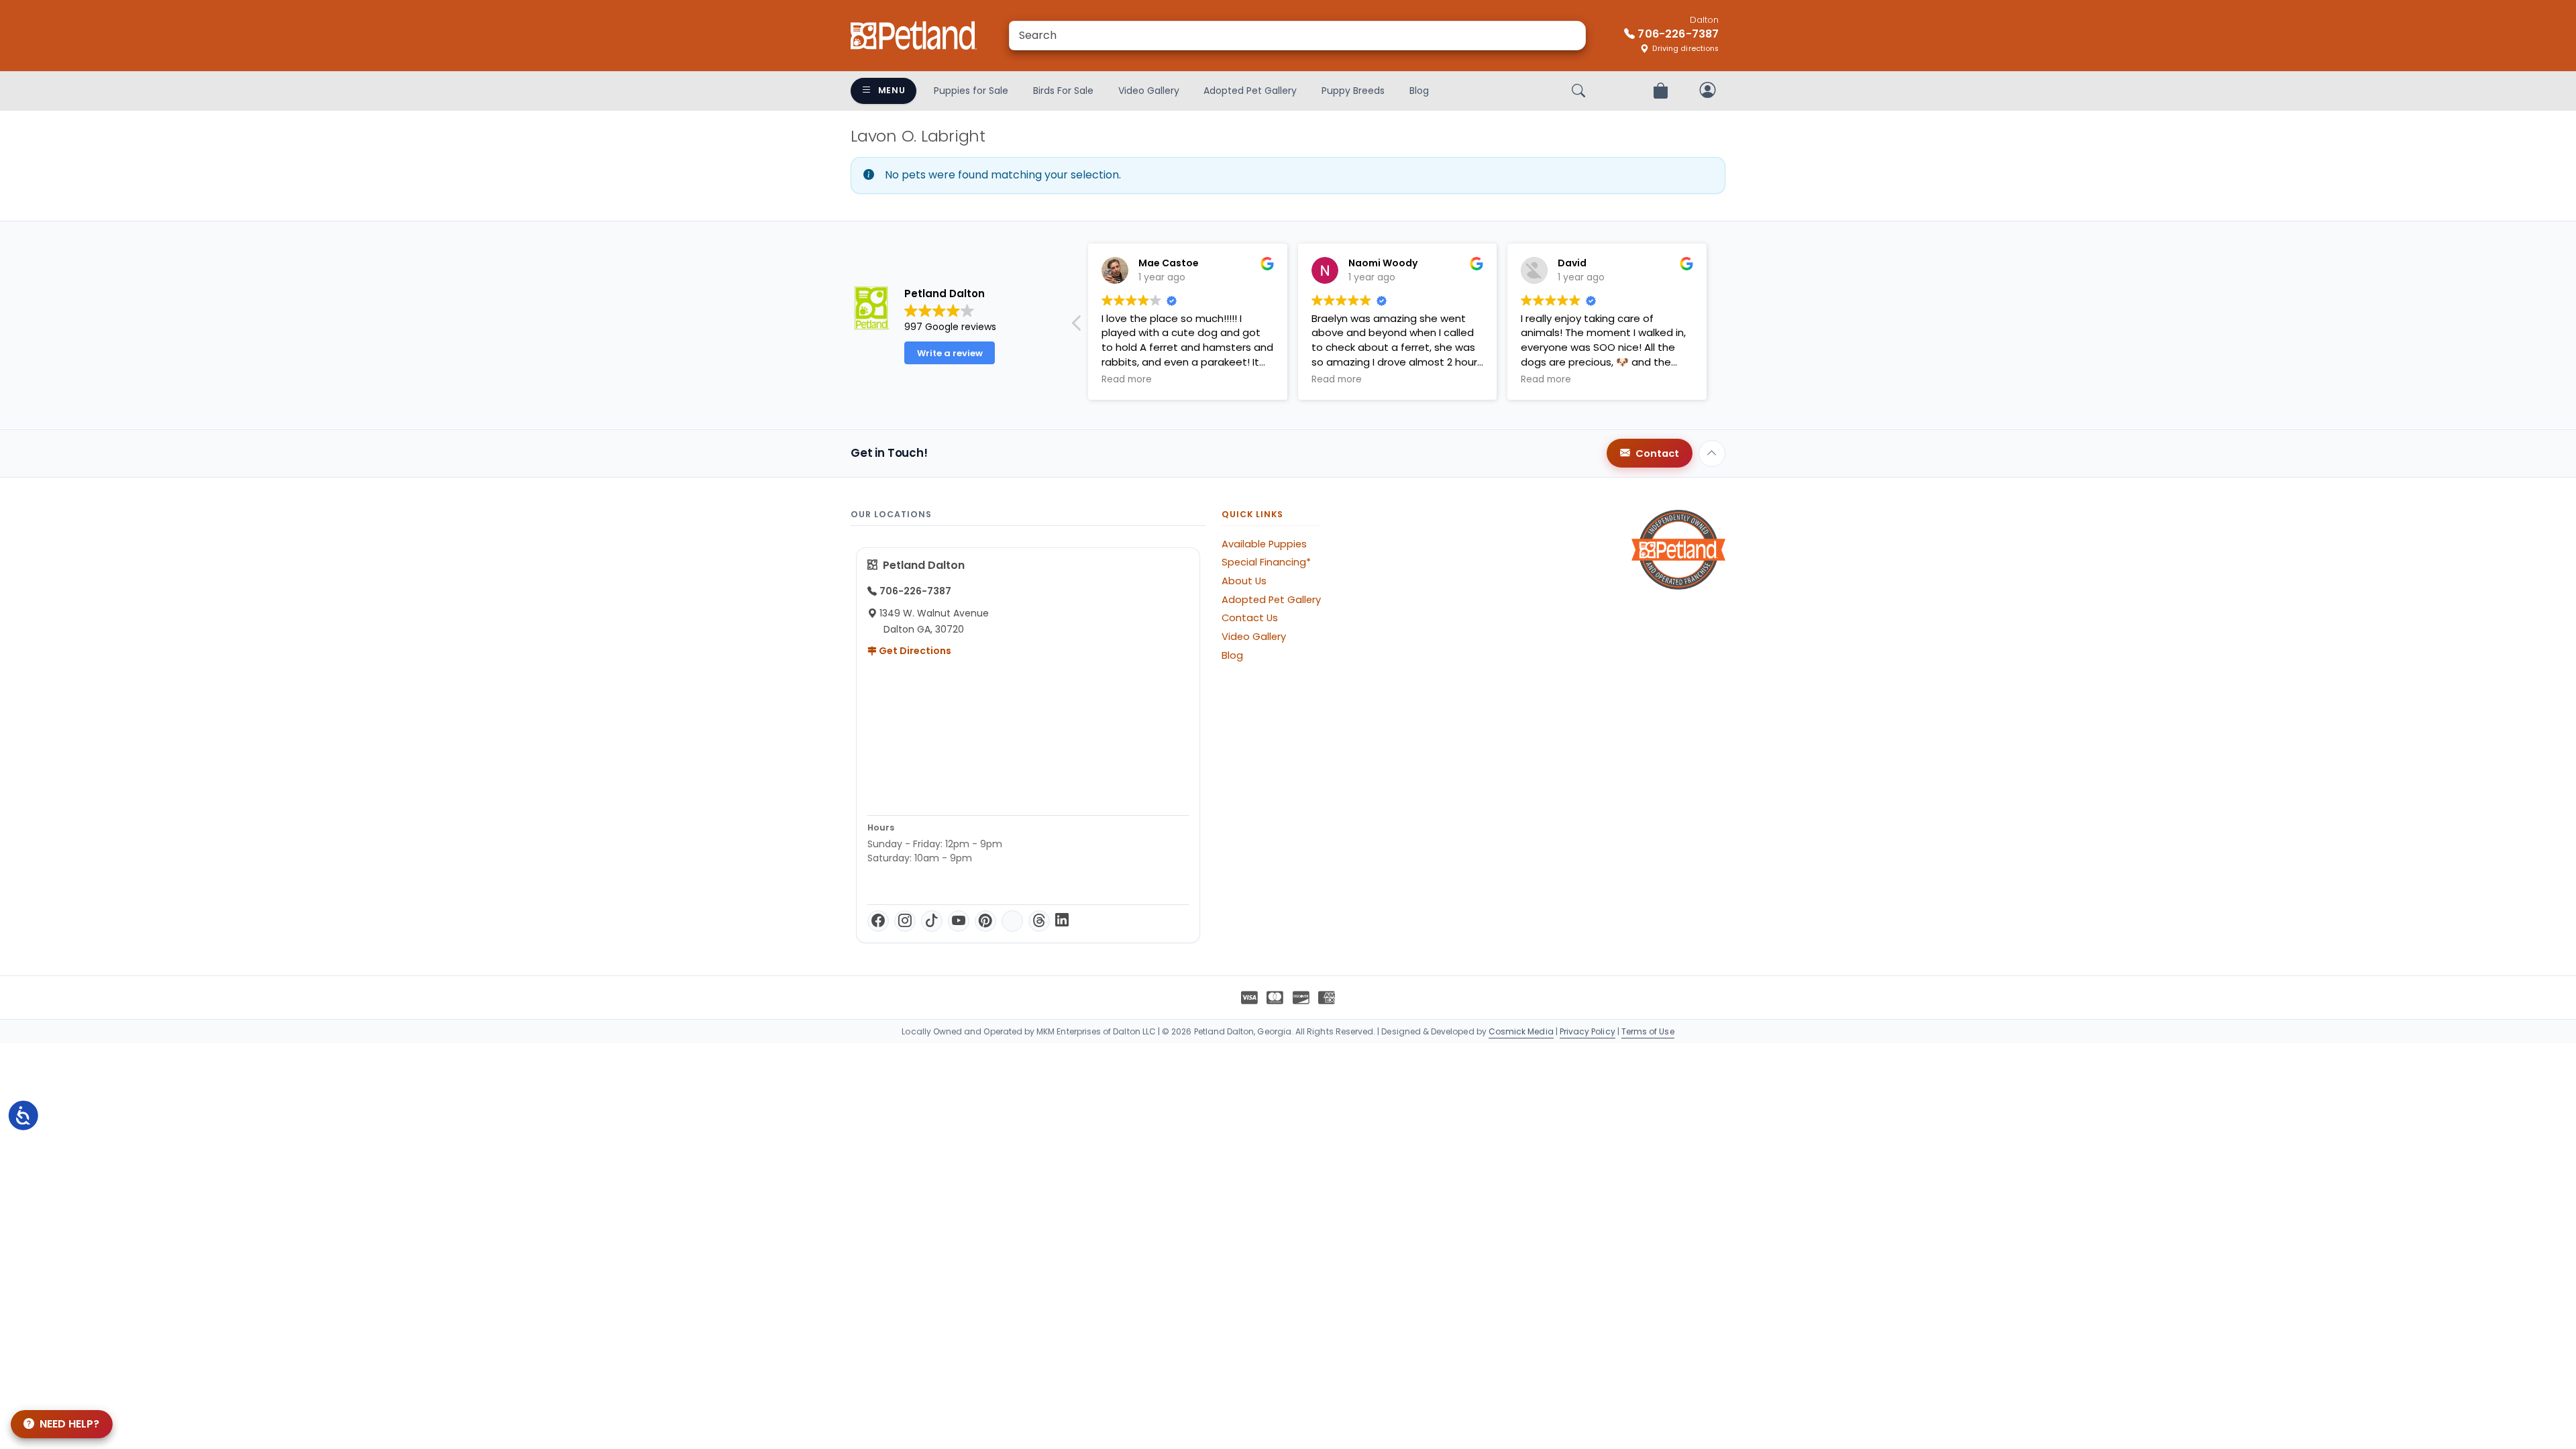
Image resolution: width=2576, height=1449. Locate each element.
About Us (1244, 581)
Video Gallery (1149, 91)
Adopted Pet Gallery (1250, 91)
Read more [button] (1127, 380)
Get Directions (914, 651)
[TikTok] (932, 921)
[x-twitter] (1012, 921)
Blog (1419, 91)
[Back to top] (1712, 453)
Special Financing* (1266, 562)
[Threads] (1039, 921)
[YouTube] (959, 921)
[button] (1077, 327)
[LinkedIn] (1062, 921)
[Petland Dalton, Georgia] (914, 36)
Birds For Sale (1063, 91)
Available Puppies (1264, 544)
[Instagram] (905, 921)
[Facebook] (878, 921)
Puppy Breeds (1353, 91)
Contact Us (1250, 618)
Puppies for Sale (971, 91)
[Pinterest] (985, 921)
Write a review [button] (950, 353)
